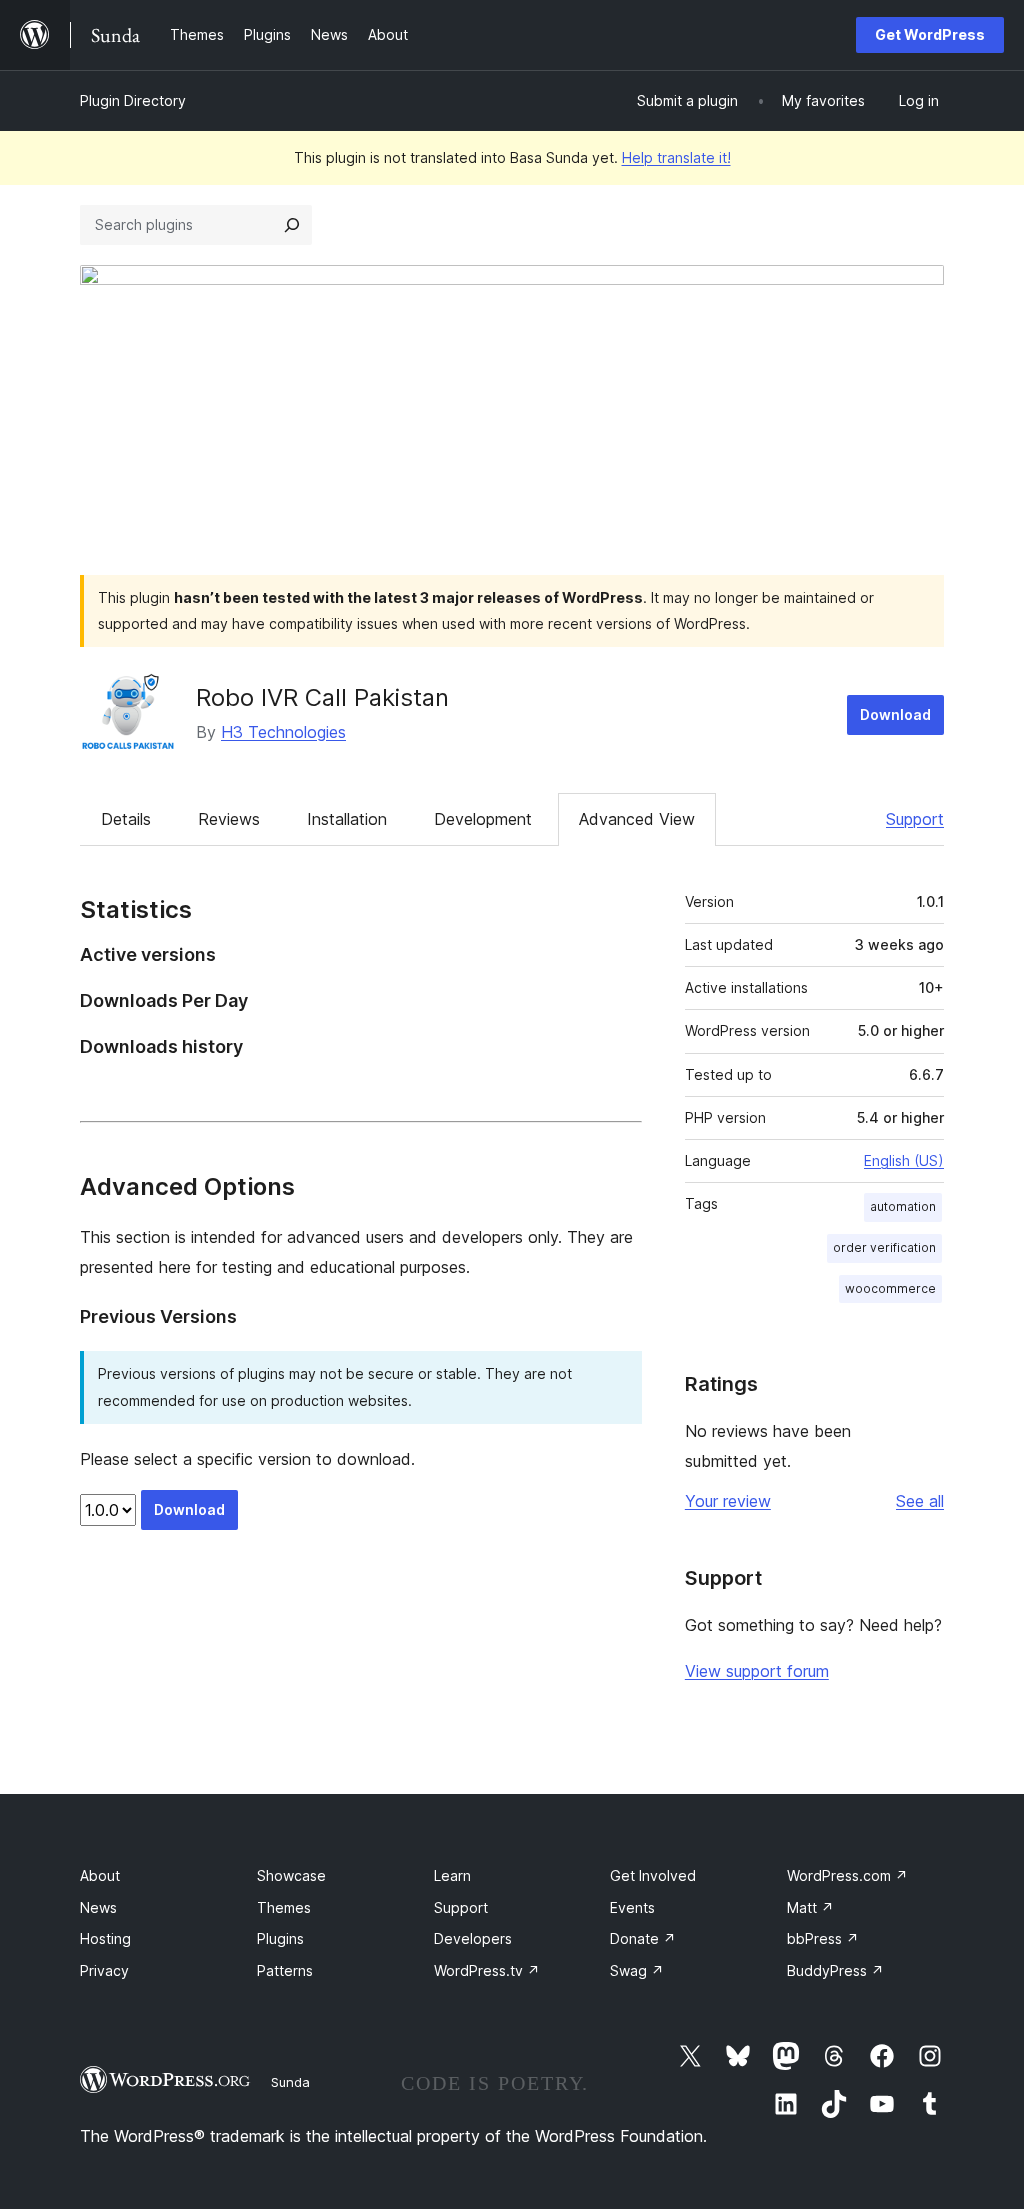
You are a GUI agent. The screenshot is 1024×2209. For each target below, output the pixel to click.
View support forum (757, 1671)
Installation (347, 819)
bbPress (823, 1938)
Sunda (290, 2082)
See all (920, 1501)
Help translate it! (676, 157)
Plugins (280, 1938)
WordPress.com (847, 1875)
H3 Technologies (283, 732)
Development (483, 819)
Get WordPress (930, 34)
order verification (884, 1247)
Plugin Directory (133, 100)
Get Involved (653, 1875)
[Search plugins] (292, 225)
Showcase (291, 1875)
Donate (643, 1938)
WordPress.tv (487, 1970)
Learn (452, 1875)
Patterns (285, 1970)
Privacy (104, 1970)
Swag (637, 1970)
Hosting (105, 1938)
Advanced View (637, 819)
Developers (473, 1938)
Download (895, 714)
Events (632, 1907)
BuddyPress (835, 1970)
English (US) (904, 1160)
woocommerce (890, 1288)
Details (126, 819)
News (98, 1907)
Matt (810, 1907)
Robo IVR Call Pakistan (322, 697)
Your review (728, 1501)
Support (915, 819)
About (100, 1875)
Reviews (229, 819)
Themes (284, 1907)
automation (903, 1206)
